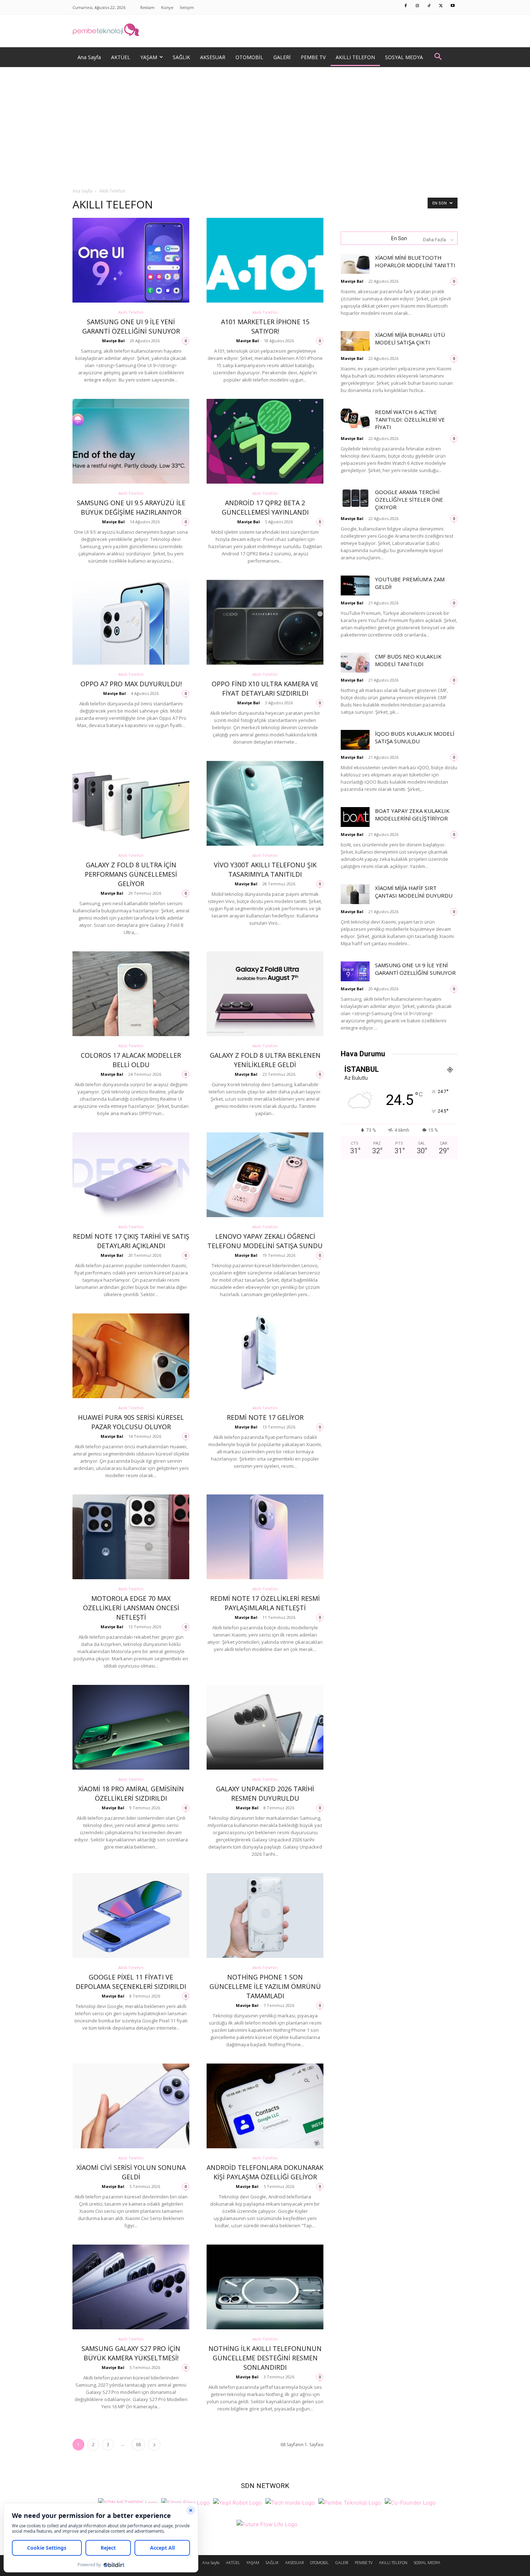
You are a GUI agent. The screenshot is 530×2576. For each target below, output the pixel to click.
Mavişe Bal (113, 341)
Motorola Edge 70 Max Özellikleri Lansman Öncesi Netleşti (131, 1608)
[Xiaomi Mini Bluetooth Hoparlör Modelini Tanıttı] (355, 264)
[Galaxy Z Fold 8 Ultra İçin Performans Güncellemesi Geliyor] (131, 803)
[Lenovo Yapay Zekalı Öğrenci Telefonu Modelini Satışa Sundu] (265, 1175)
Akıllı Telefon (131, 312)
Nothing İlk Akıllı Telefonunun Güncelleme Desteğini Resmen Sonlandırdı (265, 2358)
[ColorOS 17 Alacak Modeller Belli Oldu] (131, 994)
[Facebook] (406, 6)
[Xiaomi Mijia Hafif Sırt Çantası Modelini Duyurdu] (355, 894)
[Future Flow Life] (267, 2523)
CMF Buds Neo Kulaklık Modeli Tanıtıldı (408, 660)
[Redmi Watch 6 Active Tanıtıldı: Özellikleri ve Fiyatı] (355, 418)
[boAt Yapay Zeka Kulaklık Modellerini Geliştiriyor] (355, 817)
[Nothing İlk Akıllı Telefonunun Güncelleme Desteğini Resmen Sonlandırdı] (265, 2287)
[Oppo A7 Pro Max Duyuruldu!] (131, 622)
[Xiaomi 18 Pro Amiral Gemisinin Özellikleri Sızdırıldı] (131, 1727)
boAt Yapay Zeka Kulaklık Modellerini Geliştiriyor (412, 814)
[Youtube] (453, 6)
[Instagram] (418, 6)
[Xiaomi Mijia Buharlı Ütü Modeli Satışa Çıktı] (355, 341)
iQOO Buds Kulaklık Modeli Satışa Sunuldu (415, 737)
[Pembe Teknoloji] (350, 2502)
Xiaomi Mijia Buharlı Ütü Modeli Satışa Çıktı (410, 338)
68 (138, 2445)
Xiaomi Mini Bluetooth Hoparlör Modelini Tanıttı (415, 261)
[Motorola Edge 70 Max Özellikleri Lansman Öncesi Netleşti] (131, 1537)
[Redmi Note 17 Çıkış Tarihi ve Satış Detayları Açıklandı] (131, 1175)
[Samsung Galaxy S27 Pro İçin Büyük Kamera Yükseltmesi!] (131, 2287)
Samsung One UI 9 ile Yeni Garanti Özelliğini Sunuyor (415, 969)
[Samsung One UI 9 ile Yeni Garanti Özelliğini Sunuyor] (131, 260)
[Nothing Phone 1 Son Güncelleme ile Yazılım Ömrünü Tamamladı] (265, 1916)
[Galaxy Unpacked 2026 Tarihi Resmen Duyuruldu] (265, 1727)
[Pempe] (265, 31)
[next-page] (154, 2445)
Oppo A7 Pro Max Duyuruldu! (131, 684)
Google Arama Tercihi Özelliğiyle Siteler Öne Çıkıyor (409, 499)
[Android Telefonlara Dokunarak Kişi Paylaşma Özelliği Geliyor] (265, 2106)
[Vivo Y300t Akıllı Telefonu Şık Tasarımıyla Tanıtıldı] (265, 803)
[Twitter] (441, 6)
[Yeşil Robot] (237, 2502)
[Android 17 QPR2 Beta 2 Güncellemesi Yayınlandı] (265, 441)
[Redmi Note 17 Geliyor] (265, 1356)
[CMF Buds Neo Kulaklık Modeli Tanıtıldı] (355, 663)
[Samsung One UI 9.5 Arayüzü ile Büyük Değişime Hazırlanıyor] (131, 441)
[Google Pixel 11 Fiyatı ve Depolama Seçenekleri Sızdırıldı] (131, 1916)
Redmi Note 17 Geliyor (265, 1417)
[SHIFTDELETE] (128, 2502)
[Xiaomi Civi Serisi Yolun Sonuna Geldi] (131, 2106)
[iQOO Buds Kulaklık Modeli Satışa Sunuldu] (355, 740)
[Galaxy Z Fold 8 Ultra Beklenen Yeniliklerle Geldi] (265, 994)
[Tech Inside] (290, 2502)
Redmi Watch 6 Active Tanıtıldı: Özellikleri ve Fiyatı (410, 419)
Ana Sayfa (82, 191)
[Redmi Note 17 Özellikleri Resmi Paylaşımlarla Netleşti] (265, 1537)
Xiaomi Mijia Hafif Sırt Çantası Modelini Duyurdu (414, 892)
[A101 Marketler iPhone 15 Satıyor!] (265, 260)
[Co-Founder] (410, 2502)
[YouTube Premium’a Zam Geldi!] (355, 585)
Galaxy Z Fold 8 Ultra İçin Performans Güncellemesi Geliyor (131, 874)
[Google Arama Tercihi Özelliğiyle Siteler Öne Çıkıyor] (355, 498)
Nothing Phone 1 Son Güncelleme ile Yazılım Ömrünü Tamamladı (265, 1986)
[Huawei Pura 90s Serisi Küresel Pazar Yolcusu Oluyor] (131, 1356)
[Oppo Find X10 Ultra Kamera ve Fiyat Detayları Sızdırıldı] (265, 622)
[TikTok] (429, 6)
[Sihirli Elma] (185, 2502)
